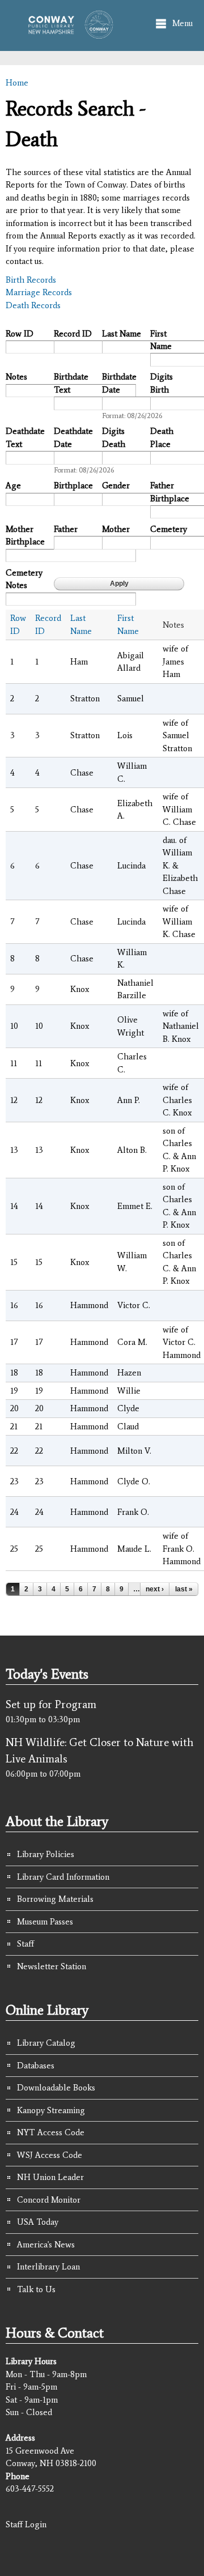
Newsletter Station (52, 1966)
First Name (161, 340)
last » (184, 1589)
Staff (25, 1944)
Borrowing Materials (55, 1899)
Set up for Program (51, 1704)
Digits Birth (161, 383)
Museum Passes (45, 1922)
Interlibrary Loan (48, 2267)
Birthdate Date (119, 383)
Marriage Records (39, 292)
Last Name (122, 334)
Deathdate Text (25, 438)
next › (155, 1589)
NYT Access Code (51, 2132)
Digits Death (114, 438)
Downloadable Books (56, 2088)
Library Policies (46, 1854)
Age (13, 486)
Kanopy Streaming (51, 2110)
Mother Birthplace (25, 536)
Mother (116, 529)
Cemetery (169, 529)
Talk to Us (36, 2289)
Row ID (20, 334)
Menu (182, 23)
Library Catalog (46, 2043)
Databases (36, 2066)
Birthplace (73, 486)
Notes (16, 377)
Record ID (73, 334)
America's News (46, 2245)
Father (66, 529)
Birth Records (31, 280)
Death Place (162, 438)
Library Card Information (63, 1877)
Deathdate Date (73, 438)
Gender (116, 486)
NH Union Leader (50, 2177)
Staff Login (26, 2524)
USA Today (38, 2222)
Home (17, 83)
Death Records (33, 305)
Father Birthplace (170, 492)
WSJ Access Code (50, 2155)
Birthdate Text (71, 383)
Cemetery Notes (24, 579)
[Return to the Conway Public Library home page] (67, 33)
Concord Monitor (49, 2200)
